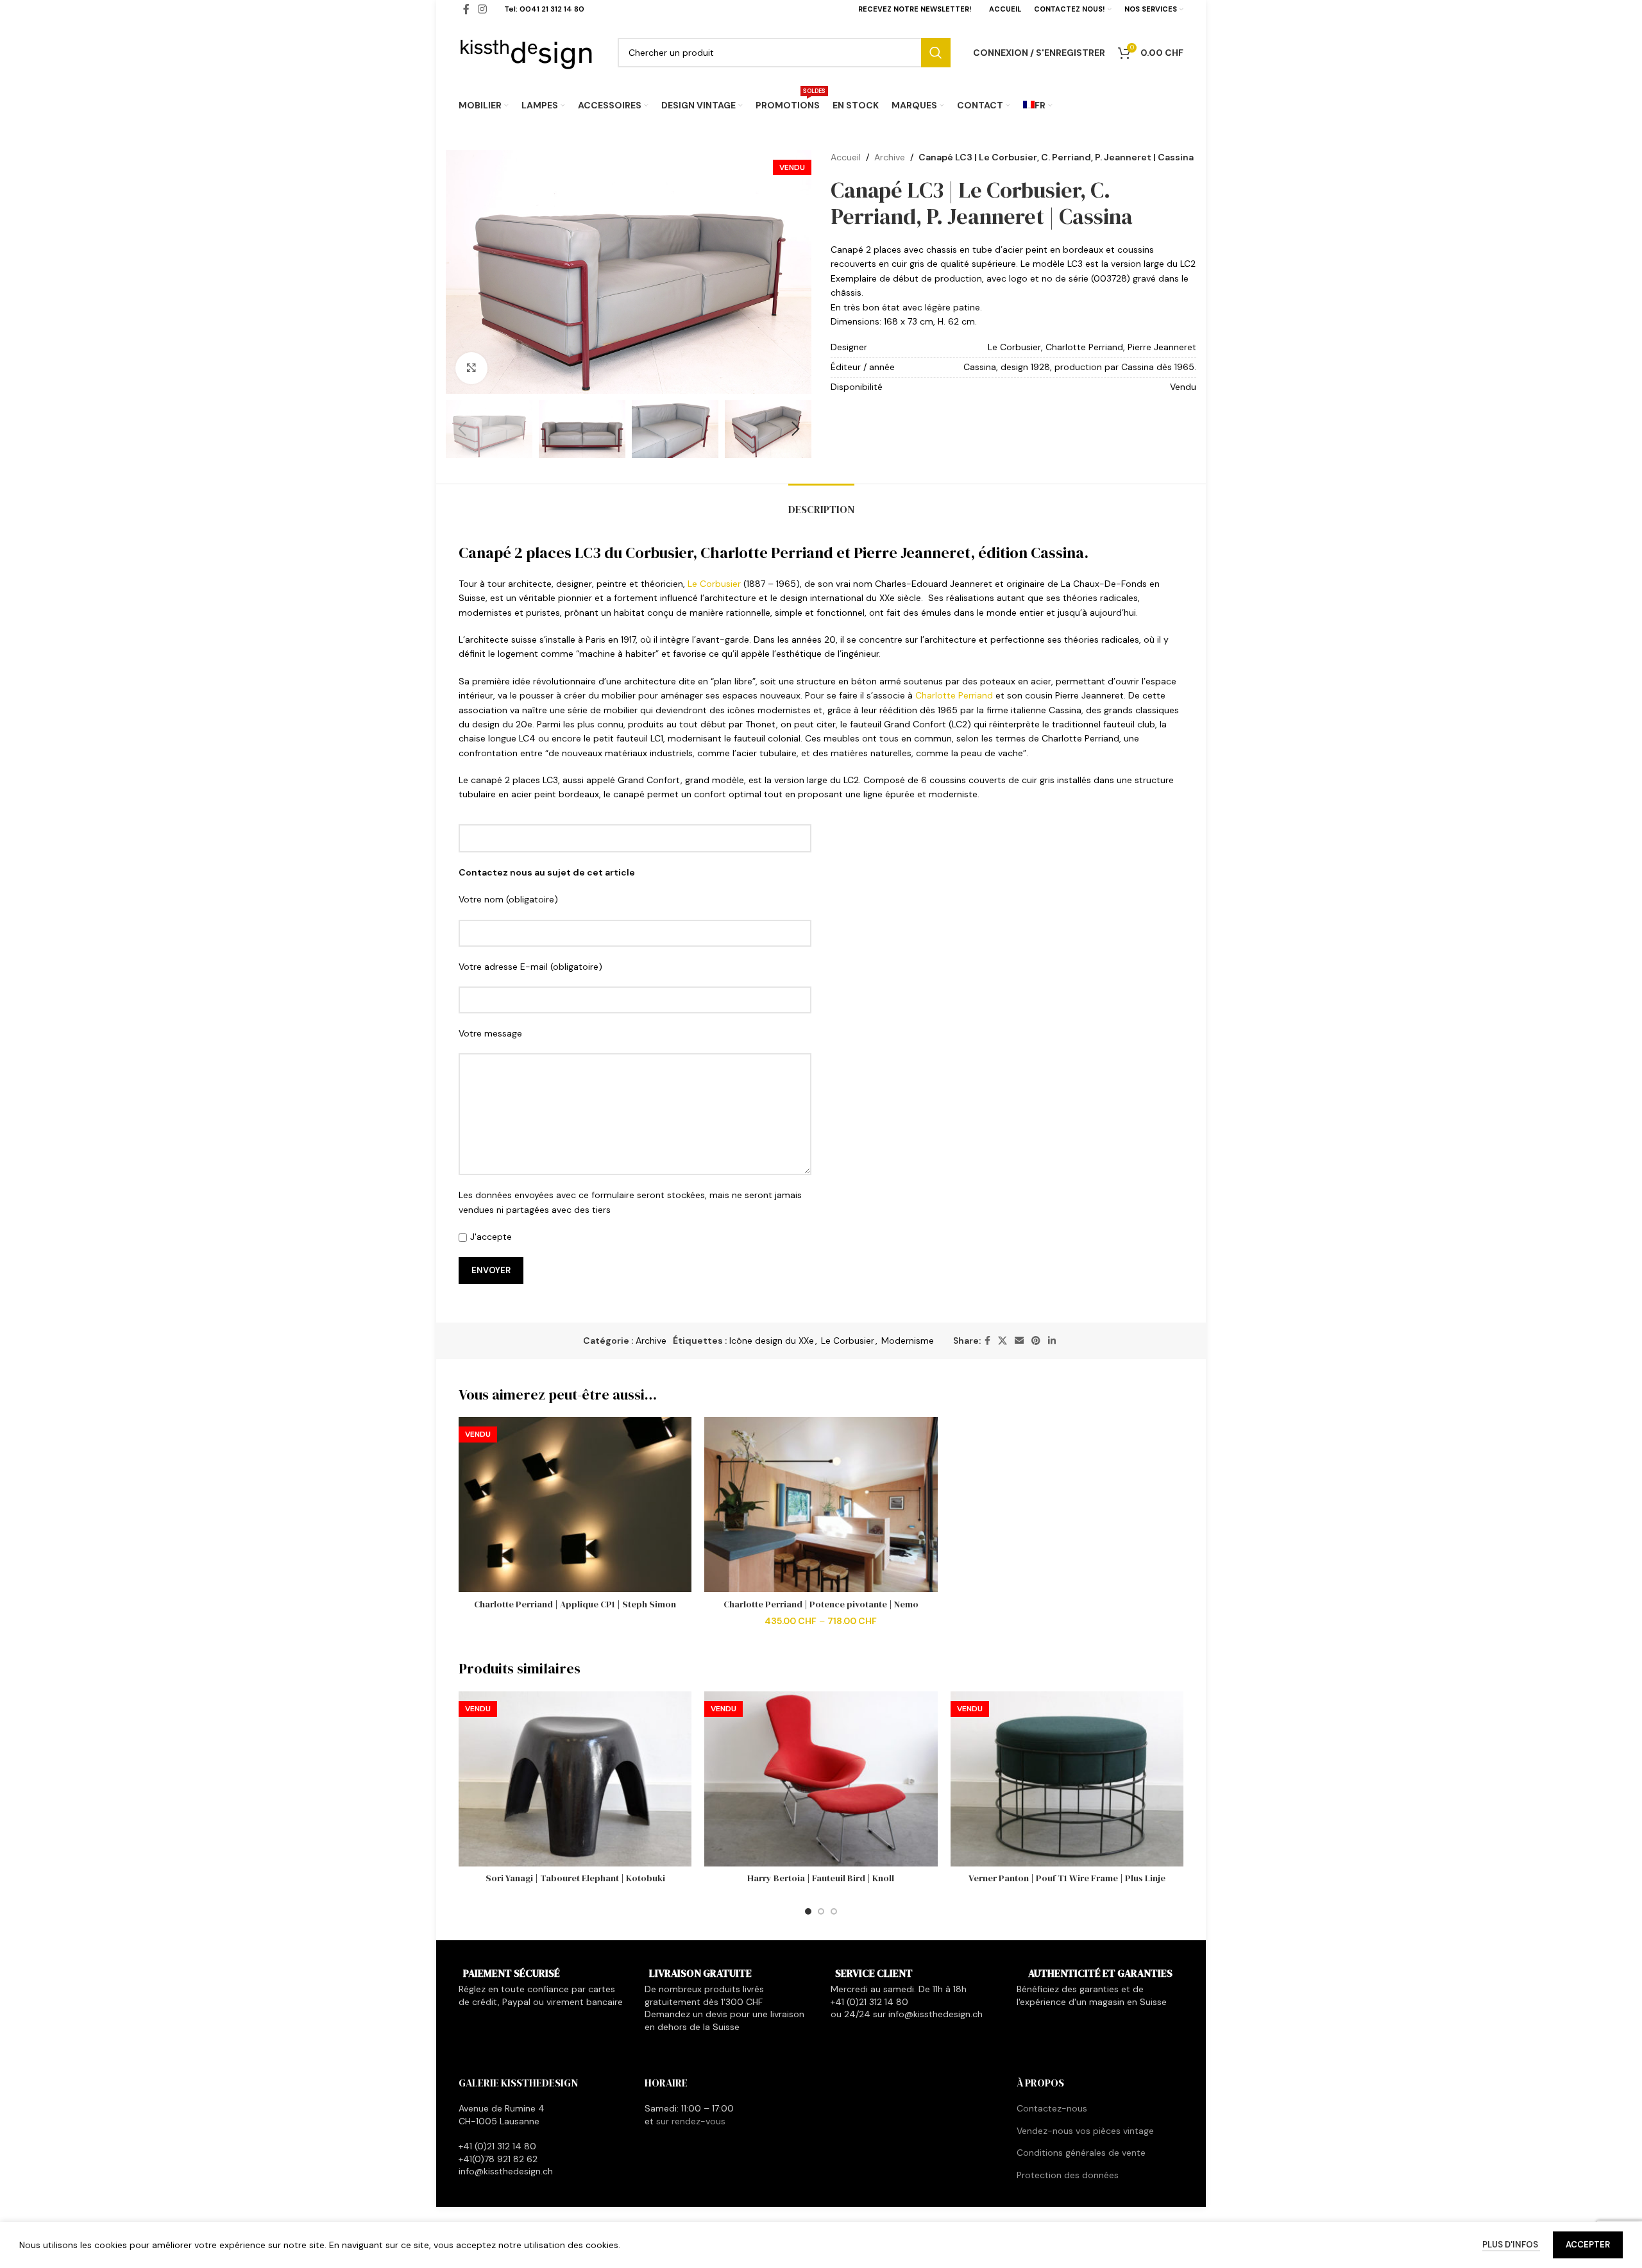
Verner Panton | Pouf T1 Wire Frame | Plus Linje (1067, 1878)
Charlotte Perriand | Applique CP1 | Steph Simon (575, 1604)
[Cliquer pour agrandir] (471, 368)
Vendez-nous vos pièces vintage (1085, 2131)
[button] (462, 429)
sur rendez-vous (691, 2121)
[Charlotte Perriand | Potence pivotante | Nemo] (821, 1504)
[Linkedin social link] (1052, 1341)
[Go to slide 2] (821, 1911)
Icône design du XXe (772, 1341)
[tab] (821, 503)
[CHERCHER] (936, 53)
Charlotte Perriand (954, 695)
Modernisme (908, 1341)
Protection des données (1068, 2175)
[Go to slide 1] (808, 1911)
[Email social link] (1019, 1341)
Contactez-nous (1052, 2108)
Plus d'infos (1511, 2245)
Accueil (846, 157)
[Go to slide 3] (834, 1911)
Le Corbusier (714, 584)
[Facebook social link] (987, 1341)
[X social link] (1003, 1341)
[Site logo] (527, 51)
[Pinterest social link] (1036, 1341)
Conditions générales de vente (1081, 2153)
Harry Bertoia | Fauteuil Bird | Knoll (821, 1878)
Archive (890, 157)
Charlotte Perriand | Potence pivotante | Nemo (821, 1604)
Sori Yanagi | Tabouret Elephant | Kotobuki (575, 1878)
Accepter (1588, 2245)
